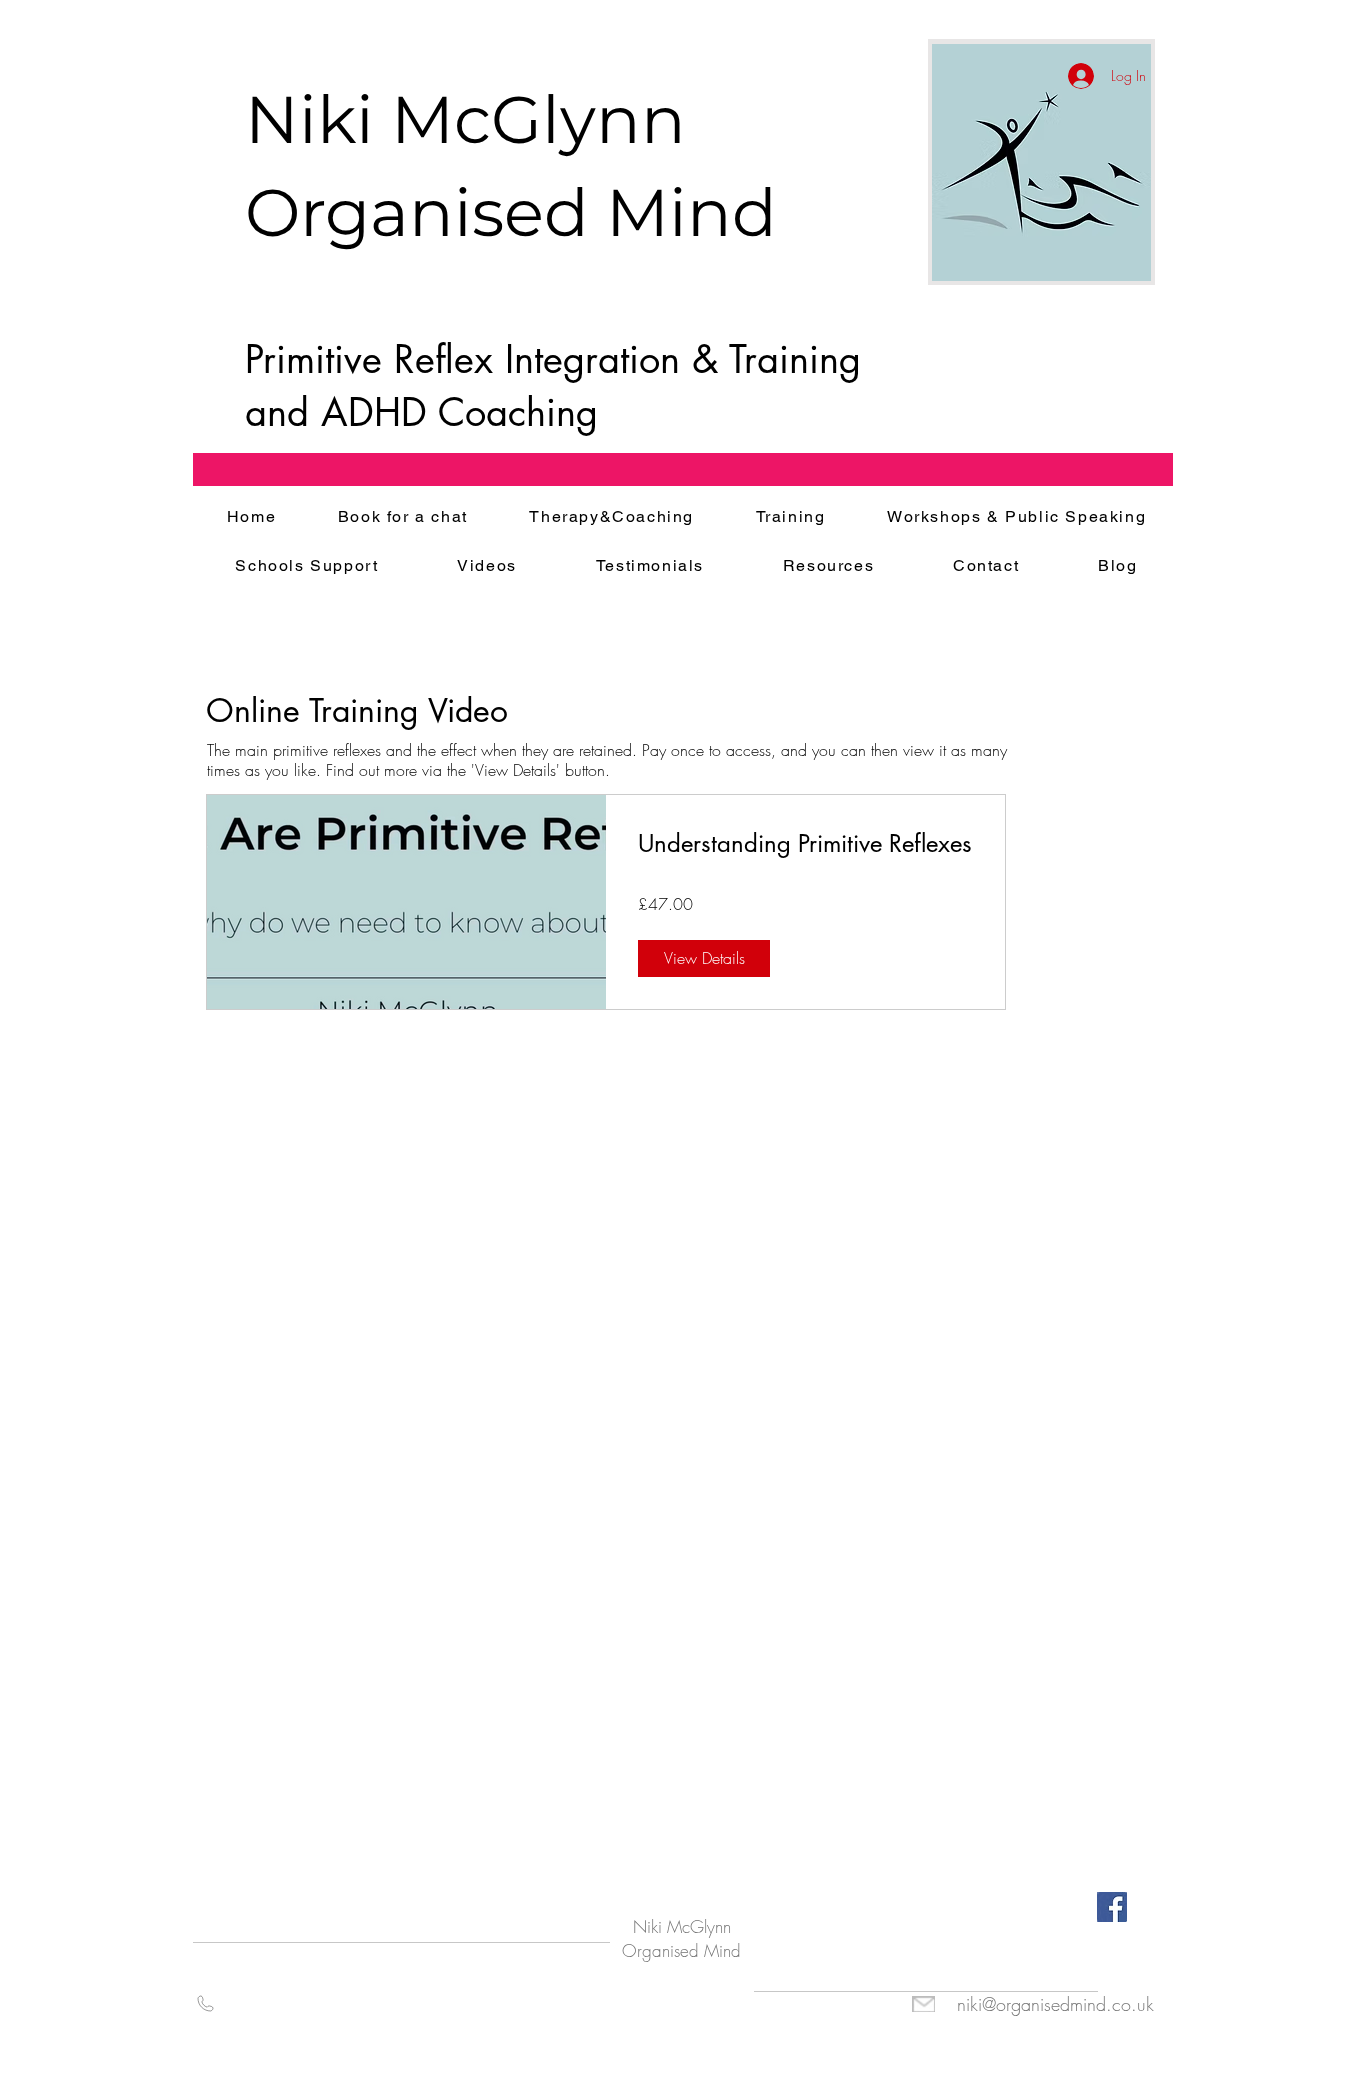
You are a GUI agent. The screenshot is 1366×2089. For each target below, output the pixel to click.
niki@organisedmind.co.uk (1055, 2004)
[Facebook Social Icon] (1112, 1907)
